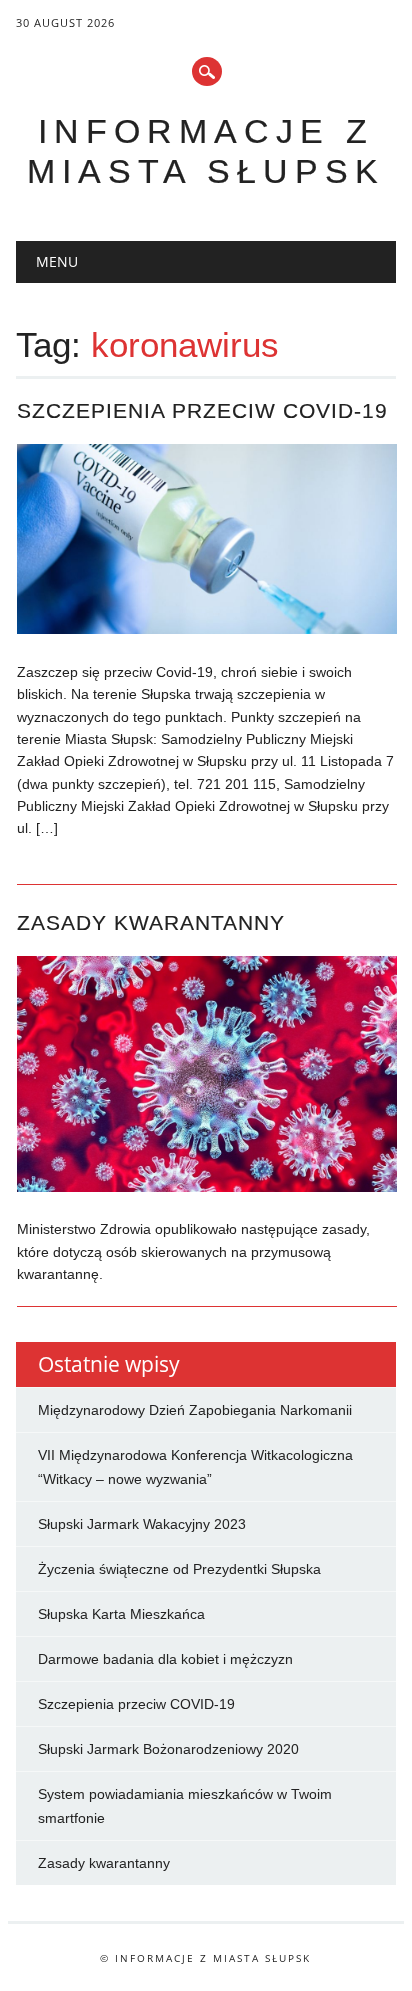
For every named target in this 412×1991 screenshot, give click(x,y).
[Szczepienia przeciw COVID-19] (207, 629)
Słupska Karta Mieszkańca (121, 1614)
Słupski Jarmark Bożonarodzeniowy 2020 (168, 1749)
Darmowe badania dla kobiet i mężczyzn (165, 1659)
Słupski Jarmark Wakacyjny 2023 (142, 1524)
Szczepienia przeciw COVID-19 (202, 410)
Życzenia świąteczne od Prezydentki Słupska (179, 1569)
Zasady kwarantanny (151, 922)
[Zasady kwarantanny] (207, 1187)
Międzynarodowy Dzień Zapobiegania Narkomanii (195, 1410)
